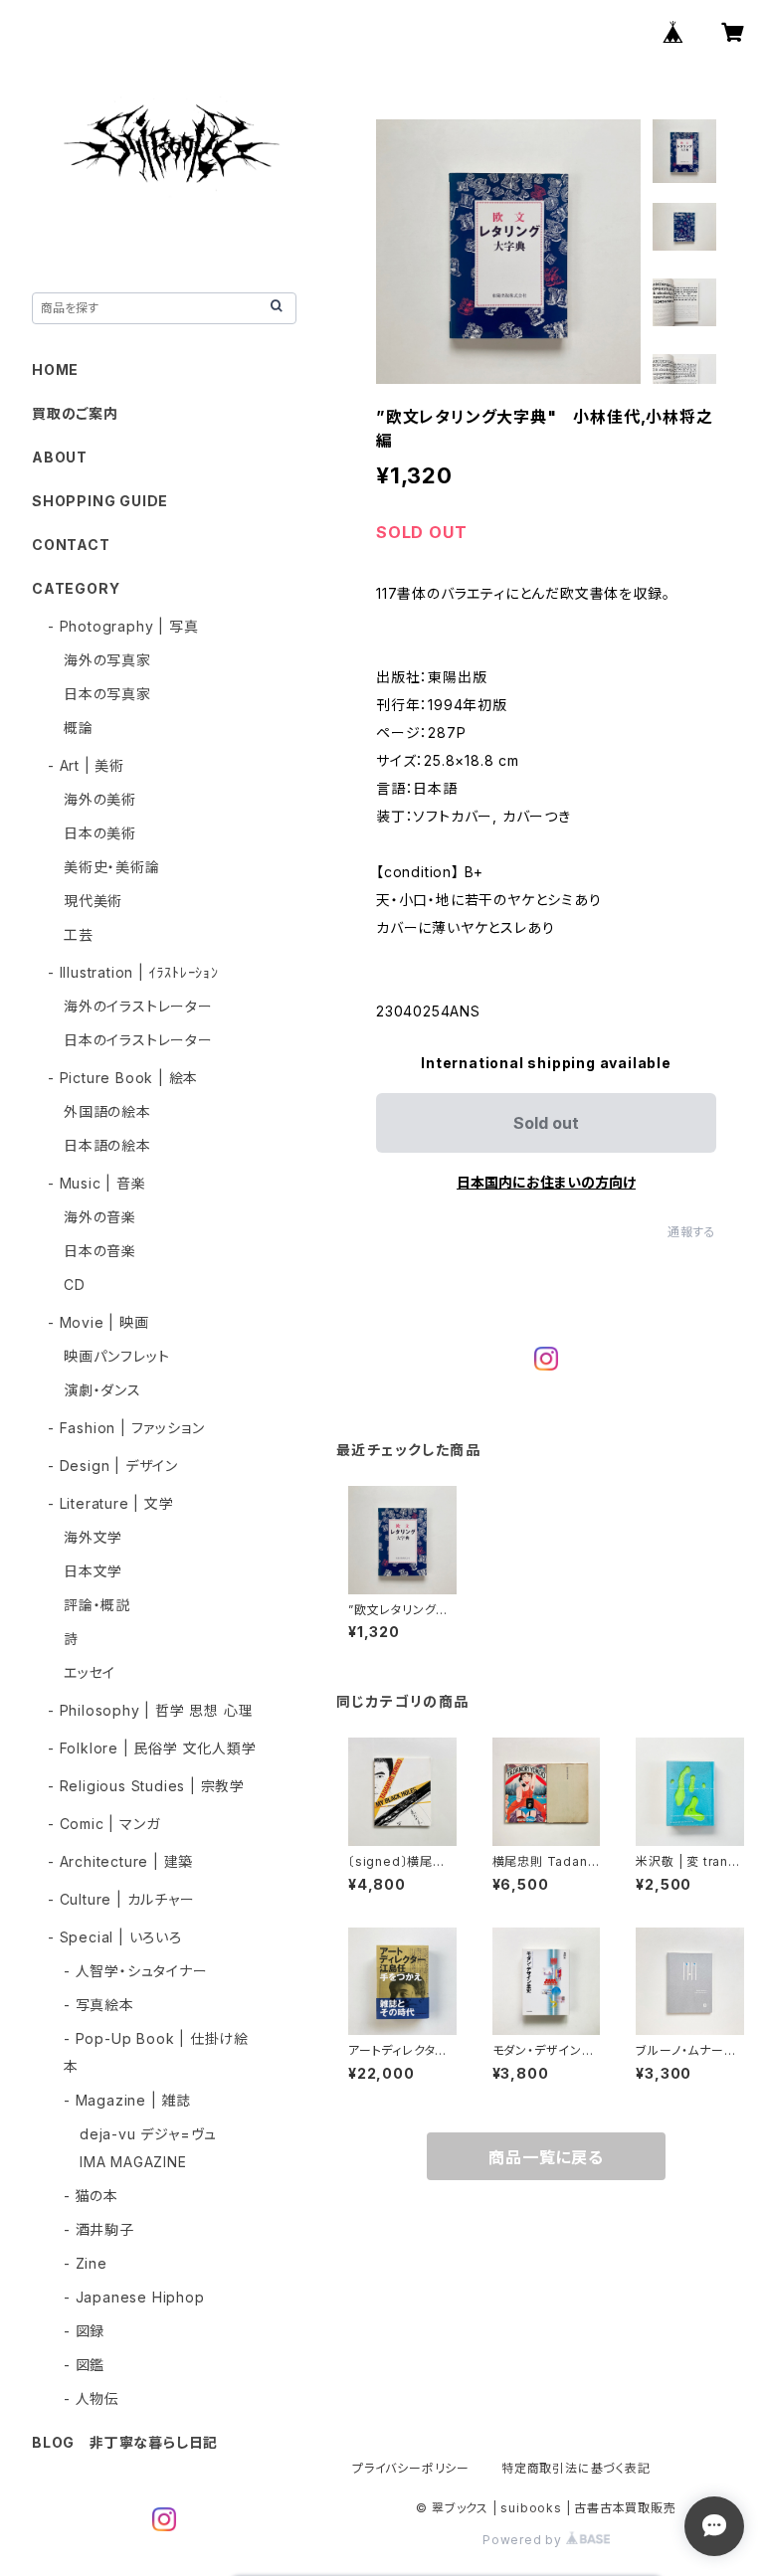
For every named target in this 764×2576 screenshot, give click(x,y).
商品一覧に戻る (546, 2157)
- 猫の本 (91, 2196)
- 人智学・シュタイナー (136, 1971)
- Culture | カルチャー (121, 1899)
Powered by (524, 2540)
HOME (55, 369)
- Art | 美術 (86, 765)
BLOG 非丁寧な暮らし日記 (125, 2442)
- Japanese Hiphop (134, 2297)
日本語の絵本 (107, 1145)
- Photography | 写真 (123, 626)
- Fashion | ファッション (126, 1428)
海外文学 (93, 1537)
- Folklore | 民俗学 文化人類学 (152, 1748)
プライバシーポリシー (411, 2468)
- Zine (86, 2263)
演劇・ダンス (102, 1390)
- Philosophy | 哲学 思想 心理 (150, 1710)
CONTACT (71, 545)
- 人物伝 (92, 2398)
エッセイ (90, 1672)
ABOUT (60, 457)
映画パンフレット (116, 1356)
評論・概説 (97, 1605)
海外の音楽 (100, 1217)
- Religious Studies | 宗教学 (146, 1786)
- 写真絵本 (99, 2005)
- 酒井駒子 (99, 2229)
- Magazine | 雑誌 (127, 2100)
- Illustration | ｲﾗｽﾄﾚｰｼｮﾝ (133, 972)
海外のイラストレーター (138, 1006)
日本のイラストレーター (138, 1040)
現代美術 (93, 901)
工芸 (79, 934)
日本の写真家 (107, 694)
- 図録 (84, 2331)
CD (75, 1285)
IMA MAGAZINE (133, 2162)
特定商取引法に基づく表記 (576, 2468)
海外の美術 (100, 799)
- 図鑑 (84, 2365)
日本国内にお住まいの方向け (546, 1182)
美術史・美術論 (112, 867)
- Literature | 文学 (111, 1503)
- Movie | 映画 (98, 1322)
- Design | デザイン (113, 1466)
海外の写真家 (107, 660)
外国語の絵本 (107, 1111)
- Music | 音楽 (97, 1183)
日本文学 (93, 1571)
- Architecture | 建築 (120, 1861)
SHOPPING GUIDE (100, 501)
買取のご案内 (75, 413)
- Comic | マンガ (103, 1824)
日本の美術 (100, 833)
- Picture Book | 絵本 (123, 1078)
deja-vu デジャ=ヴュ (148, 2134)
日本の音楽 (100, 1251)
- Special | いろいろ (115, 1937)
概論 (79, 728)
